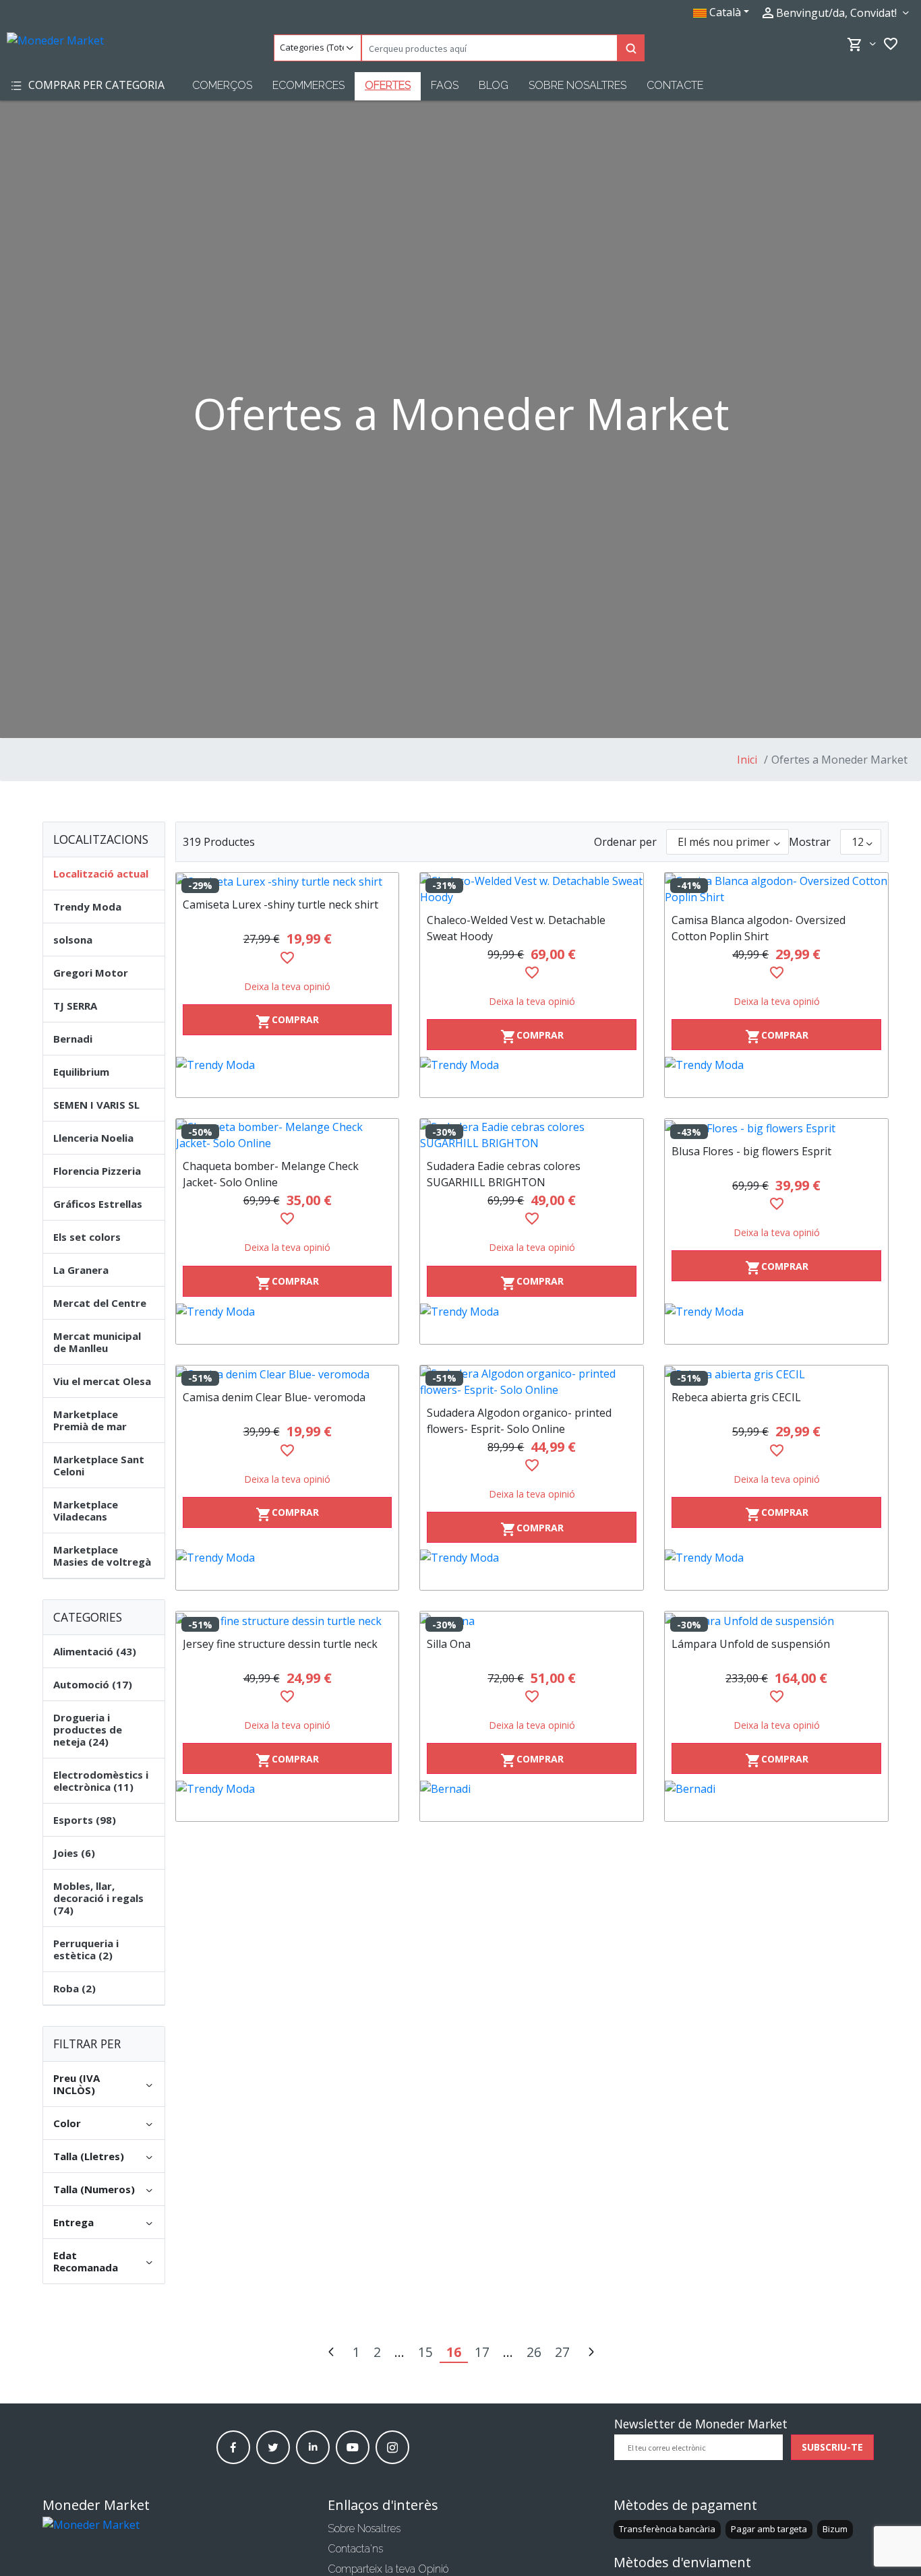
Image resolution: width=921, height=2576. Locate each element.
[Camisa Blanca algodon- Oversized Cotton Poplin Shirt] (776, 889)
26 (534, 2352)
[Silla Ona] (532, 1620)
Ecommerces (308, 85)
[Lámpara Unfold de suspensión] (776, 1620)
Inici (747, 760)
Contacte (675, 85)
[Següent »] (591, 2353)
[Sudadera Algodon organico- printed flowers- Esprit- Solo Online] (532, 1382)
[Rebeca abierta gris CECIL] (776, 1374)
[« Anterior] (331, 2353)
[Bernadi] (532, 1801)
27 (562, 2352)
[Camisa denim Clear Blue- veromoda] (288, 1374)
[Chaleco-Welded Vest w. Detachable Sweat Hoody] (532, 889)
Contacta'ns (355, 2549)
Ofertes (388, 85)
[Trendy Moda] (288, 1077)
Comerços (222, 85)
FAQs (445, 85)
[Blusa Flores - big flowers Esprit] (776, 1128)
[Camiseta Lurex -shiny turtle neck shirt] (288, 882)
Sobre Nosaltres (577, 85)
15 (425, 2352)
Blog (494, 85)
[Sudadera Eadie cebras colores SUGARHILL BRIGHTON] (532, 1135)
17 (482, 2352)
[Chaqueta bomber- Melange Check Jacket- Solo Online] (288, 1135)
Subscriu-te (832, 2447)
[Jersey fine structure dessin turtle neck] (288, 1620)
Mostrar (810, 842)
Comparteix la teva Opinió (388, 2569)
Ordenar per (625, 842)
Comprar (287, 1021)
